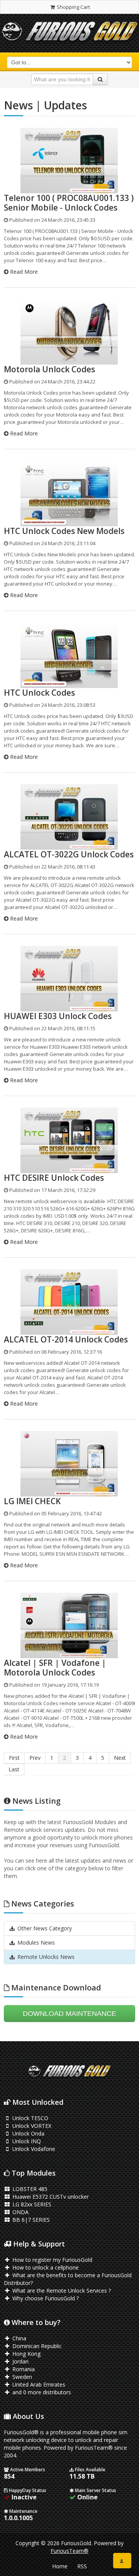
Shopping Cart (73, 7)
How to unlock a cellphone (45, 2267)
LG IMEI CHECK (32, 1501)
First (14, 1758)
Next (120, 1758)
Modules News (35, 1942)
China (19, 2338)
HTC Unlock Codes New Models (64, 531)
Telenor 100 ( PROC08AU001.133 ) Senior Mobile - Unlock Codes (69, 203)
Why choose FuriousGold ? (45, 2298)
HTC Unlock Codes (39, 693)
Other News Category (44, 1928)
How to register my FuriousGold (52, 2260)
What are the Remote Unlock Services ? (61, 2291)
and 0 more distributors (41, 2392)
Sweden (21, 2377)
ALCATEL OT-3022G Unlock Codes (69, 854)
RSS (82, 2566)
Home (60, 2566)
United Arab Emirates (38, 2384)
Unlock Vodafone (33, 2149)
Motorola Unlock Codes (49, 369)
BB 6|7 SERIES (30, 2220)
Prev (35, 1758)
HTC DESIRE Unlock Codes (54, 1178)
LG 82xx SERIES (31, 2204)
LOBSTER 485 (29, 2189)
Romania (23, 2369)
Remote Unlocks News (45, 1957)
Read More (23, 272)
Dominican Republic (36, 2346)
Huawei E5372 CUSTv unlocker (50, 2197)
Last (14, 1769)
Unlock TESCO (30, 2118)
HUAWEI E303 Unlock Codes (58, 1016)
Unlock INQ (26, 2141)
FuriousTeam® (69, 2551)
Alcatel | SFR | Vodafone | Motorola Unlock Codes (55, 1668)
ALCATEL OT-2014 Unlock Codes (66, 1339)
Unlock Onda (28, 2133)
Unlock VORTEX (31, 2126)
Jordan (20, 2361)
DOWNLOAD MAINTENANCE (69, 2014)
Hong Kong (26, 2354)
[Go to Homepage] (69, 33)
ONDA (20, 2212)
